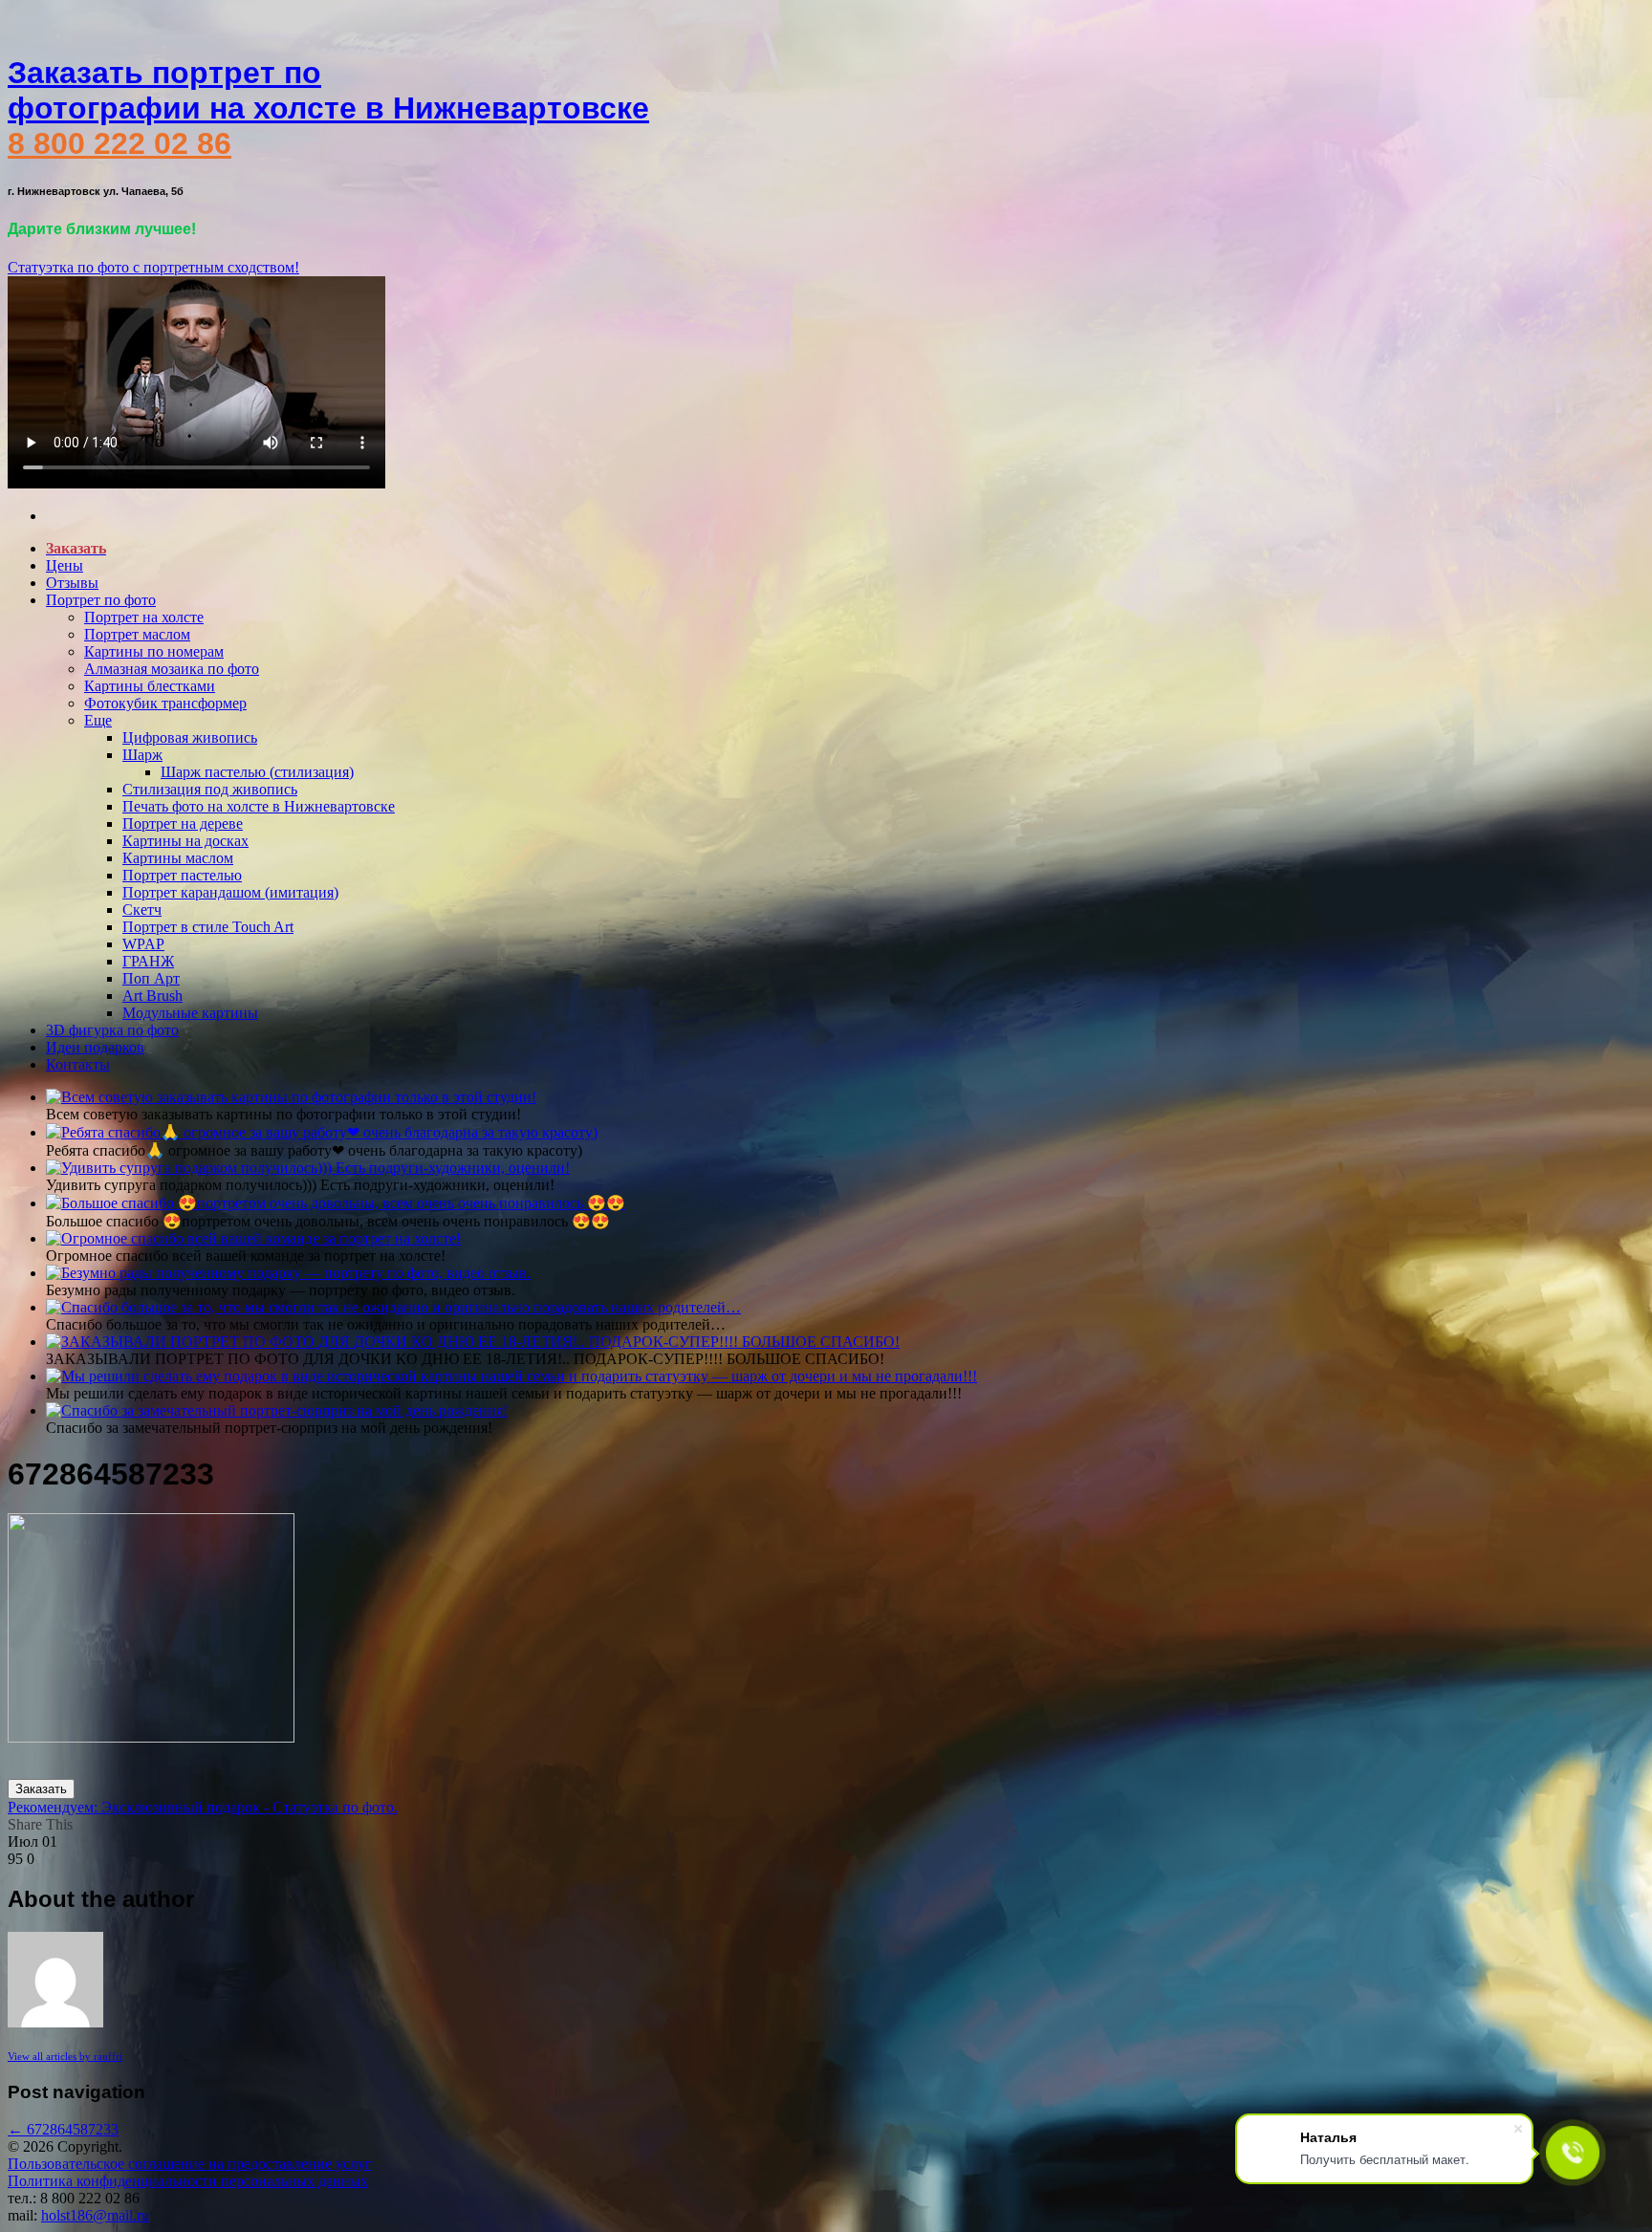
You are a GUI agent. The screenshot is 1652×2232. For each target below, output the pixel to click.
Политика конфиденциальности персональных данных (188, 2181)
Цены (65, 565)
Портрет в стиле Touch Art (208, 927)
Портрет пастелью (182, 875)
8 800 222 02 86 (120, 143)
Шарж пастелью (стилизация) (257, 772)
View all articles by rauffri (65, 2056)
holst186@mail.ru (95, 2215)
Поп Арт (151, 978)
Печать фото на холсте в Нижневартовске (259, 806)
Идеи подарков (95, 1047)
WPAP (143, 944)
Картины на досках (185, 841)
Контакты (78, 1064)
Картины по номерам (154, 651)
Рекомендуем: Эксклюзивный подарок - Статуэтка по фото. (203, 1807)
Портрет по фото (101, 600)
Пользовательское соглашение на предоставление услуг (190, 2164)
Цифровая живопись (190, 737)
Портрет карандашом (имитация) (230, 892)
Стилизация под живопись (210, 789)
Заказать (41, 1789)
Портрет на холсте (144, 617)
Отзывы (72, 583)
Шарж (142, 755)
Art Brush (152, 996)
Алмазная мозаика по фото (172, 669)
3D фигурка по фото (112, 1030)
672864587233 (63, 2129)
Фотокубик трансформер (165, 703)
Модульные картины (190, 1013)
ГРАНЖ (148, 961)
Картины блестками (150, 686)
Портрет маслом (137, 634)
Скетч (142, 910)
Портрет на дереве (183, 823)
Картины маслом (178, 858)
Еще (98, 720)
